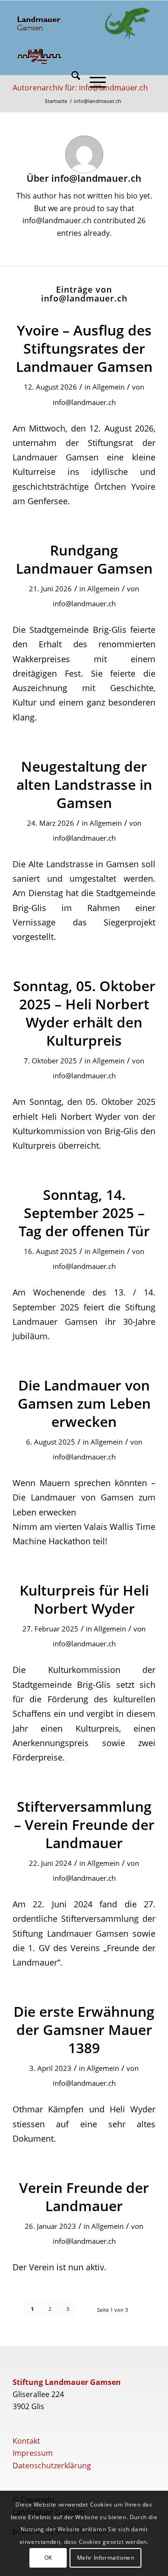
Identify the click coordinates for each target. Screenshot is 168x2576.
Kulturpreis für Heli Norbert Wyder (84, 1599)
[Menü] (93, 82)
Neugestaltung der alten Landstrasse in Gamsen (84, 784)
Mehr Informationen (106, 2558)
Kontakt (26, 2441)
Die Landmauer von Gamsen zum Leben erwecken (84, 1403)
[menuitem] (71, 82)
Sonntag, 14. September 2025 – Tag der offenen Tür (84, 1213)
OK (48, 2558)
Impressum (33, 2453)
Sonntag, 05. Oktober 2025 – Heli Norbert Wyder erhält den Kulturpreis (84, 1013)
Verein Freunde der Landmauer (84, 2197)
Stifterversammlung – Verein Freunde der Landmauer (84, 1825)
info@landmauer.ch (84, 402)
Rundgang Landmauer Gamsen (84, 559)
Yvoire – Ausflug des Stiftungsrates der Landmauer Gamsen (84, 348)
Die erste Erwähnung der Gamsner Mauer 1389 (84, 2030)
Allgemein (108, 387)
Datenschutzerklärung (52, 2466)
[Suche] (71, 82)
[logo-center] (127, 24)
